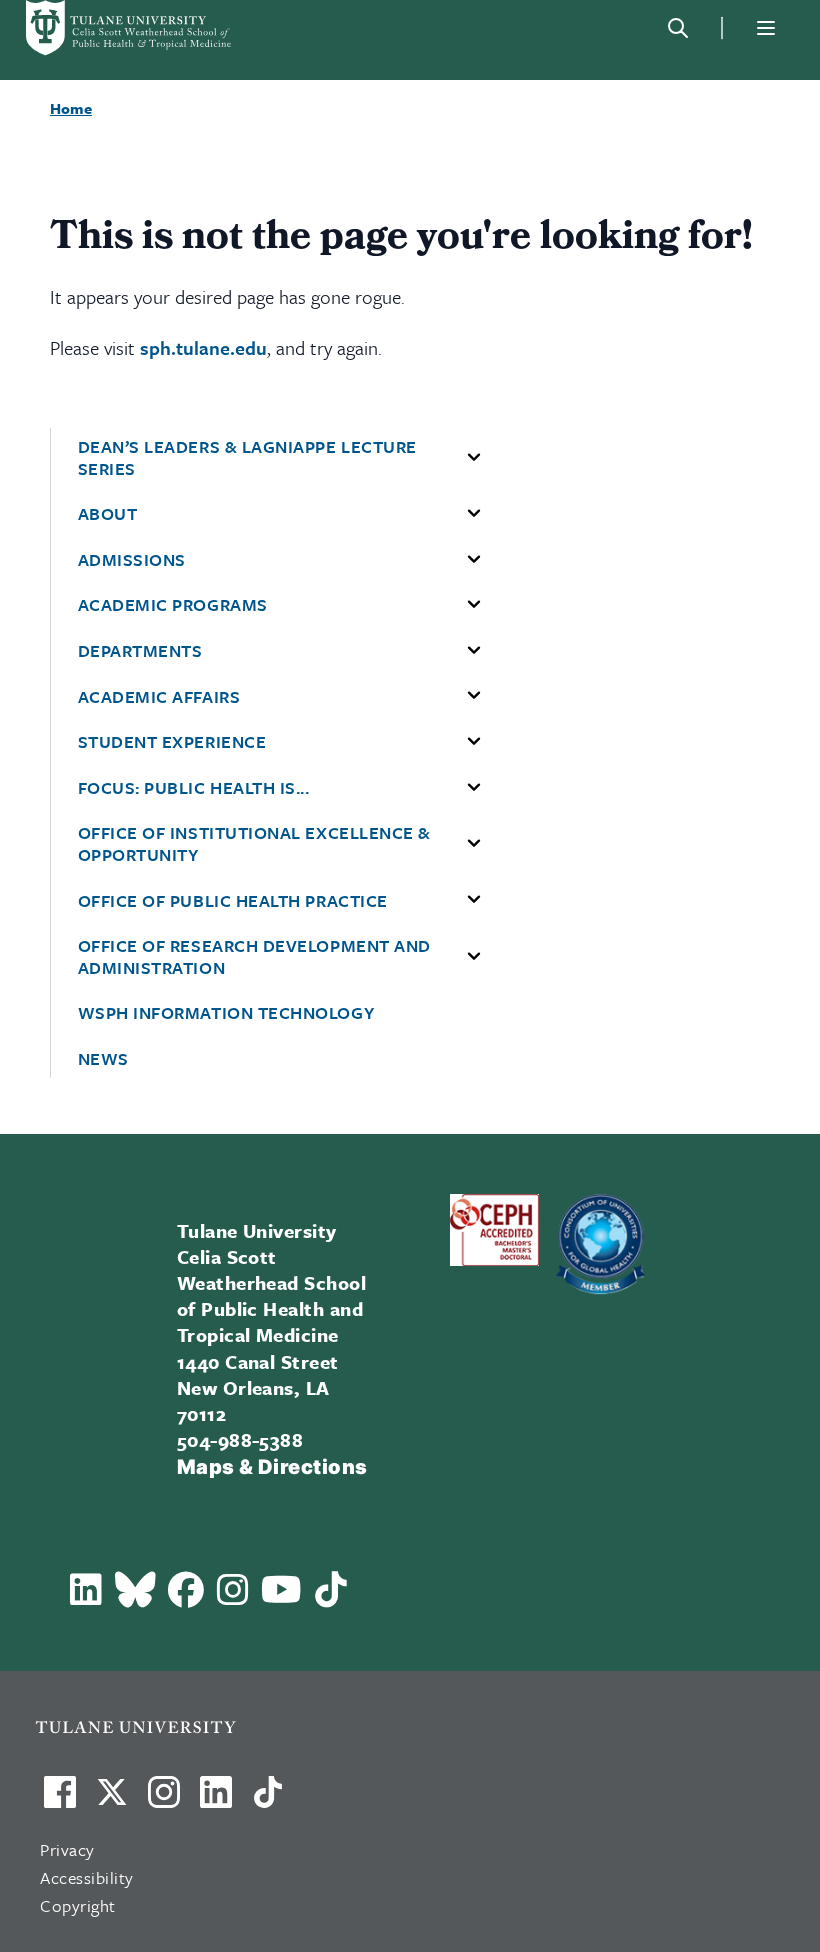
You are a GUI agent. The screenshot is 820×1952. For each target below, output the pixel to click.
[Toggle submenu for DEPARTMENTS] (474, 651)
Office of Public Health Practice (233, 901)
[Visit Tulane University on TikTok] (268, 1800)
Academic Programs (173, 605)
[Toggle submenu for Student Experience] (474, 742)
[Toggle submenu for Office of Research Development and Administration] (474, 957)
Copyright (78, 1905)
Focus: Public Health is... (194, 788)
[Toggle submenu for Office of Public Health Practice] (474, 900)
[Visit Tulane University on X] (112, 1800)
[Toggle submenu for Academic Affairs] (474, 696)
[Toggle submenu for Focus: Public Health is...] (474, 788)
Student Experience (172, 742)
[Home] (130, 28)
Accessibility (87, 1877)
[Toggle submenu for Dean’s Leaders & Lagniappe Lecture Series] (474, 458)
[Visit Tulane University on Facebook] (60, 1800)
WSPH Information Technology (226, 1013)
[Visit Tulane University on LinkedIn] (216, 1800)
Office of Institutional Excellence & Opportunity (254, 843)
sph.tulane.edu (203, 347)
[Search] (678, 28)
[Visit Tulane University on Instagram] (164, 1800)
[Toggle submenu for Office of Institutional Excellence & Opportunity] (474, 844)
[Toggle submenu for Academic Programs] (474, 605)
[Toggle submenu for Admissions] (474, 560)
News (103, 1059)
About (108, 514)
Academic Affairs (159, 697)
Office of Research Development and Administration (254, 956)
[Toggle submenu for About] (474, 514)
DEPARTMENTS (140, 651)
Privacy (67, 1849)
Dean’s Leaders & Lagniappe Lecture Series (247, 457)
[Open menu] (766, 28)
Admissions (132, 560)
